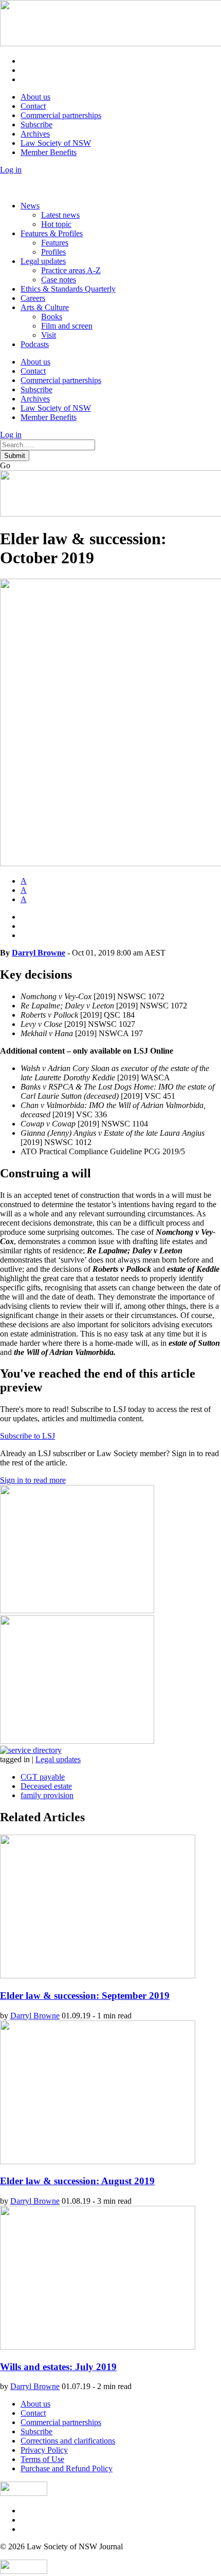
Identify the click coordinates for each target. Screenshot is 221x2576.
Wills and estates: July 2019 (58, 2367)
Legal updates (43, 261)
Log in (11, 170)
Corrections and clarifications (68, 2441)
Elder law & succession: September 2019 (85, 1996)
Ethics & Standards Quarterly (68, 289)
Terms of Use (42, 2459)
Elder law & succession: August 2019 (77, 2181)
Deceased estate (46, 1786)
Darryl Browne (39, 953)
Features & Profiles (52, 233)
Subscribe (36, 125)
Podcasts (35, 344)
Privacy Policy (44, 2450)
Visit (49, 335)
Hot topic (56, 224)
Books (52, 317)
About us (35, 97)
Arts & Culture (45, 307)
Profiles (53, 252)
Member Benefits (49, 152)
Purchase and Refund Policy (67, 2468)
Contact (33, 106)
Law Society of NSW (56, 143)
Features (55, 243)
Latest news (60, 215)
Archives (35, 134)
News (30, 206)
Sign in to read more (33, 1480)
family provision (47, 1795)
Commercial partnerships (61, 115)
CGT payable (43, 1777)
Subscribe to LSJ (27, 1436)
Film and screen (67, 326)
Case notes (59, 280)
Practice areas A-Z (71, 270)
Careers (33, 298)
